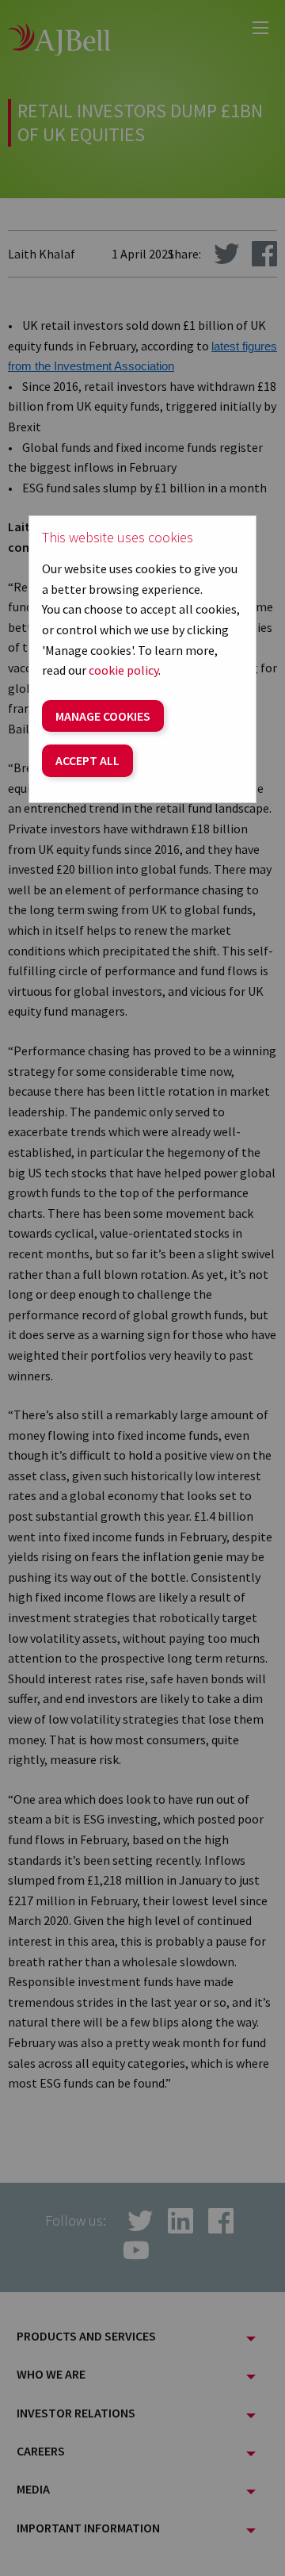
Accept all (87, 760)
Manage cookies (103, 716)
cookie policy (123, 670)
